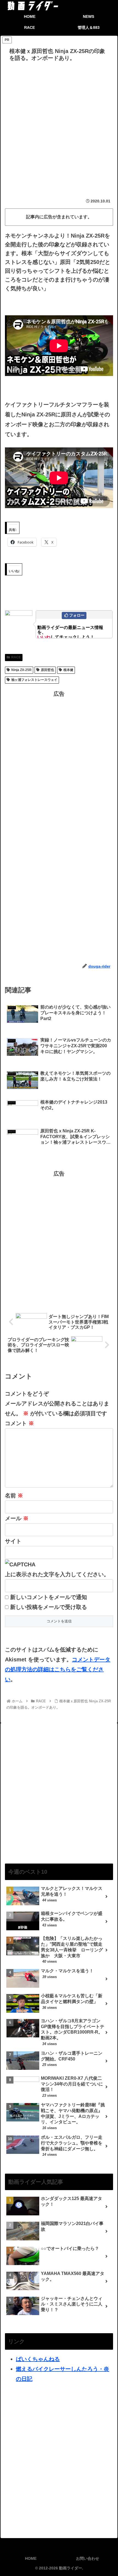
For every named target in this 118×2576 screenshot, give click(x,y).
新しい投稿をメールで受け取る (49, 1607)
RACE (16, 657)
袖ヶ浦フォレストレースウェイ (34, 680)
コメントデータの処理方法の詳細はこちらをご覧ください (58, 1669)
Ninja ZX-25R (21, 670)
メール (17, 1518)
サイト (13, 1541)
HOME (31, 2558)
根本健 (68, 670)
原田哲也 (47, 670)
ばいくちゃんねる (38, 2359)
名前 (14, 1496)
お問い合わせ (88, 2558)
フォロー (77, 615)
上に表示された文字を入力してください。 (57, 1574)
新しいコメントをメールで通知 (49, 1597)
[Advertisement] (59, 126)
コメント (19, 1423)
